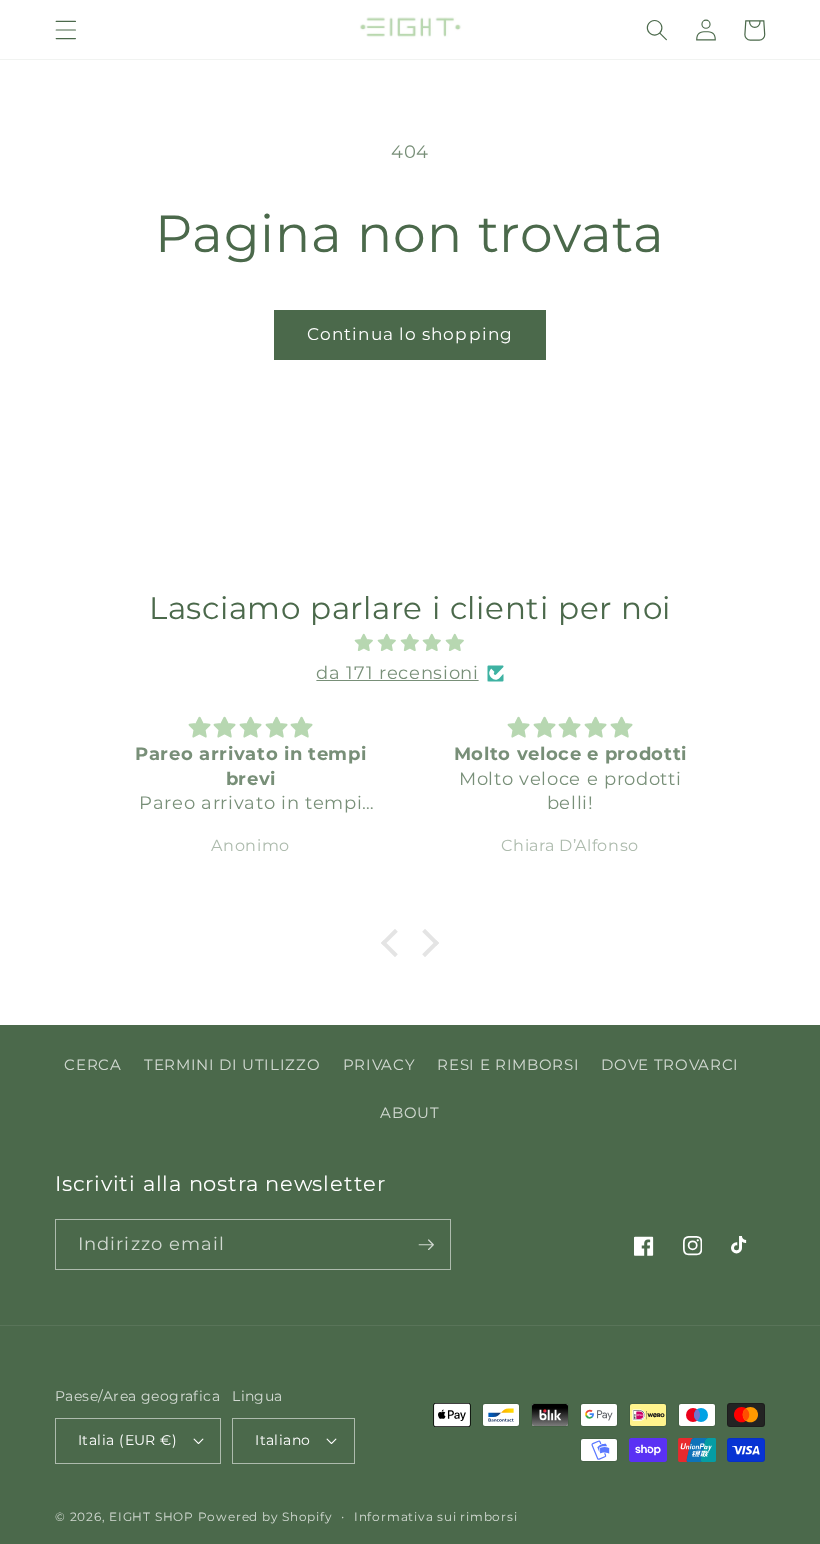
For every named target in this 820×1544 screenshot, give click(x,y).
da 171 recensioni (397, 672)
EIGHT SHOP (151, 1516)
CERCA (92, 1064)
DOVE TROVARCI (670, 1064)
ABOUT (409, 1112)
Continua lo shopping (410, 334)
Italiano (283, 1440)
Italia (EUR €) (127, 1440)
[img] (410, 643)
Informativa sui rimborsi (435, 1516)
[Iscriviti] (426, 1245)
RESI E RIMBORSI (508, 1064)
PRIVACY (379, 1064)
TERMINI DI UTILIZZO (232, 1064)
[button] (66, 30)
